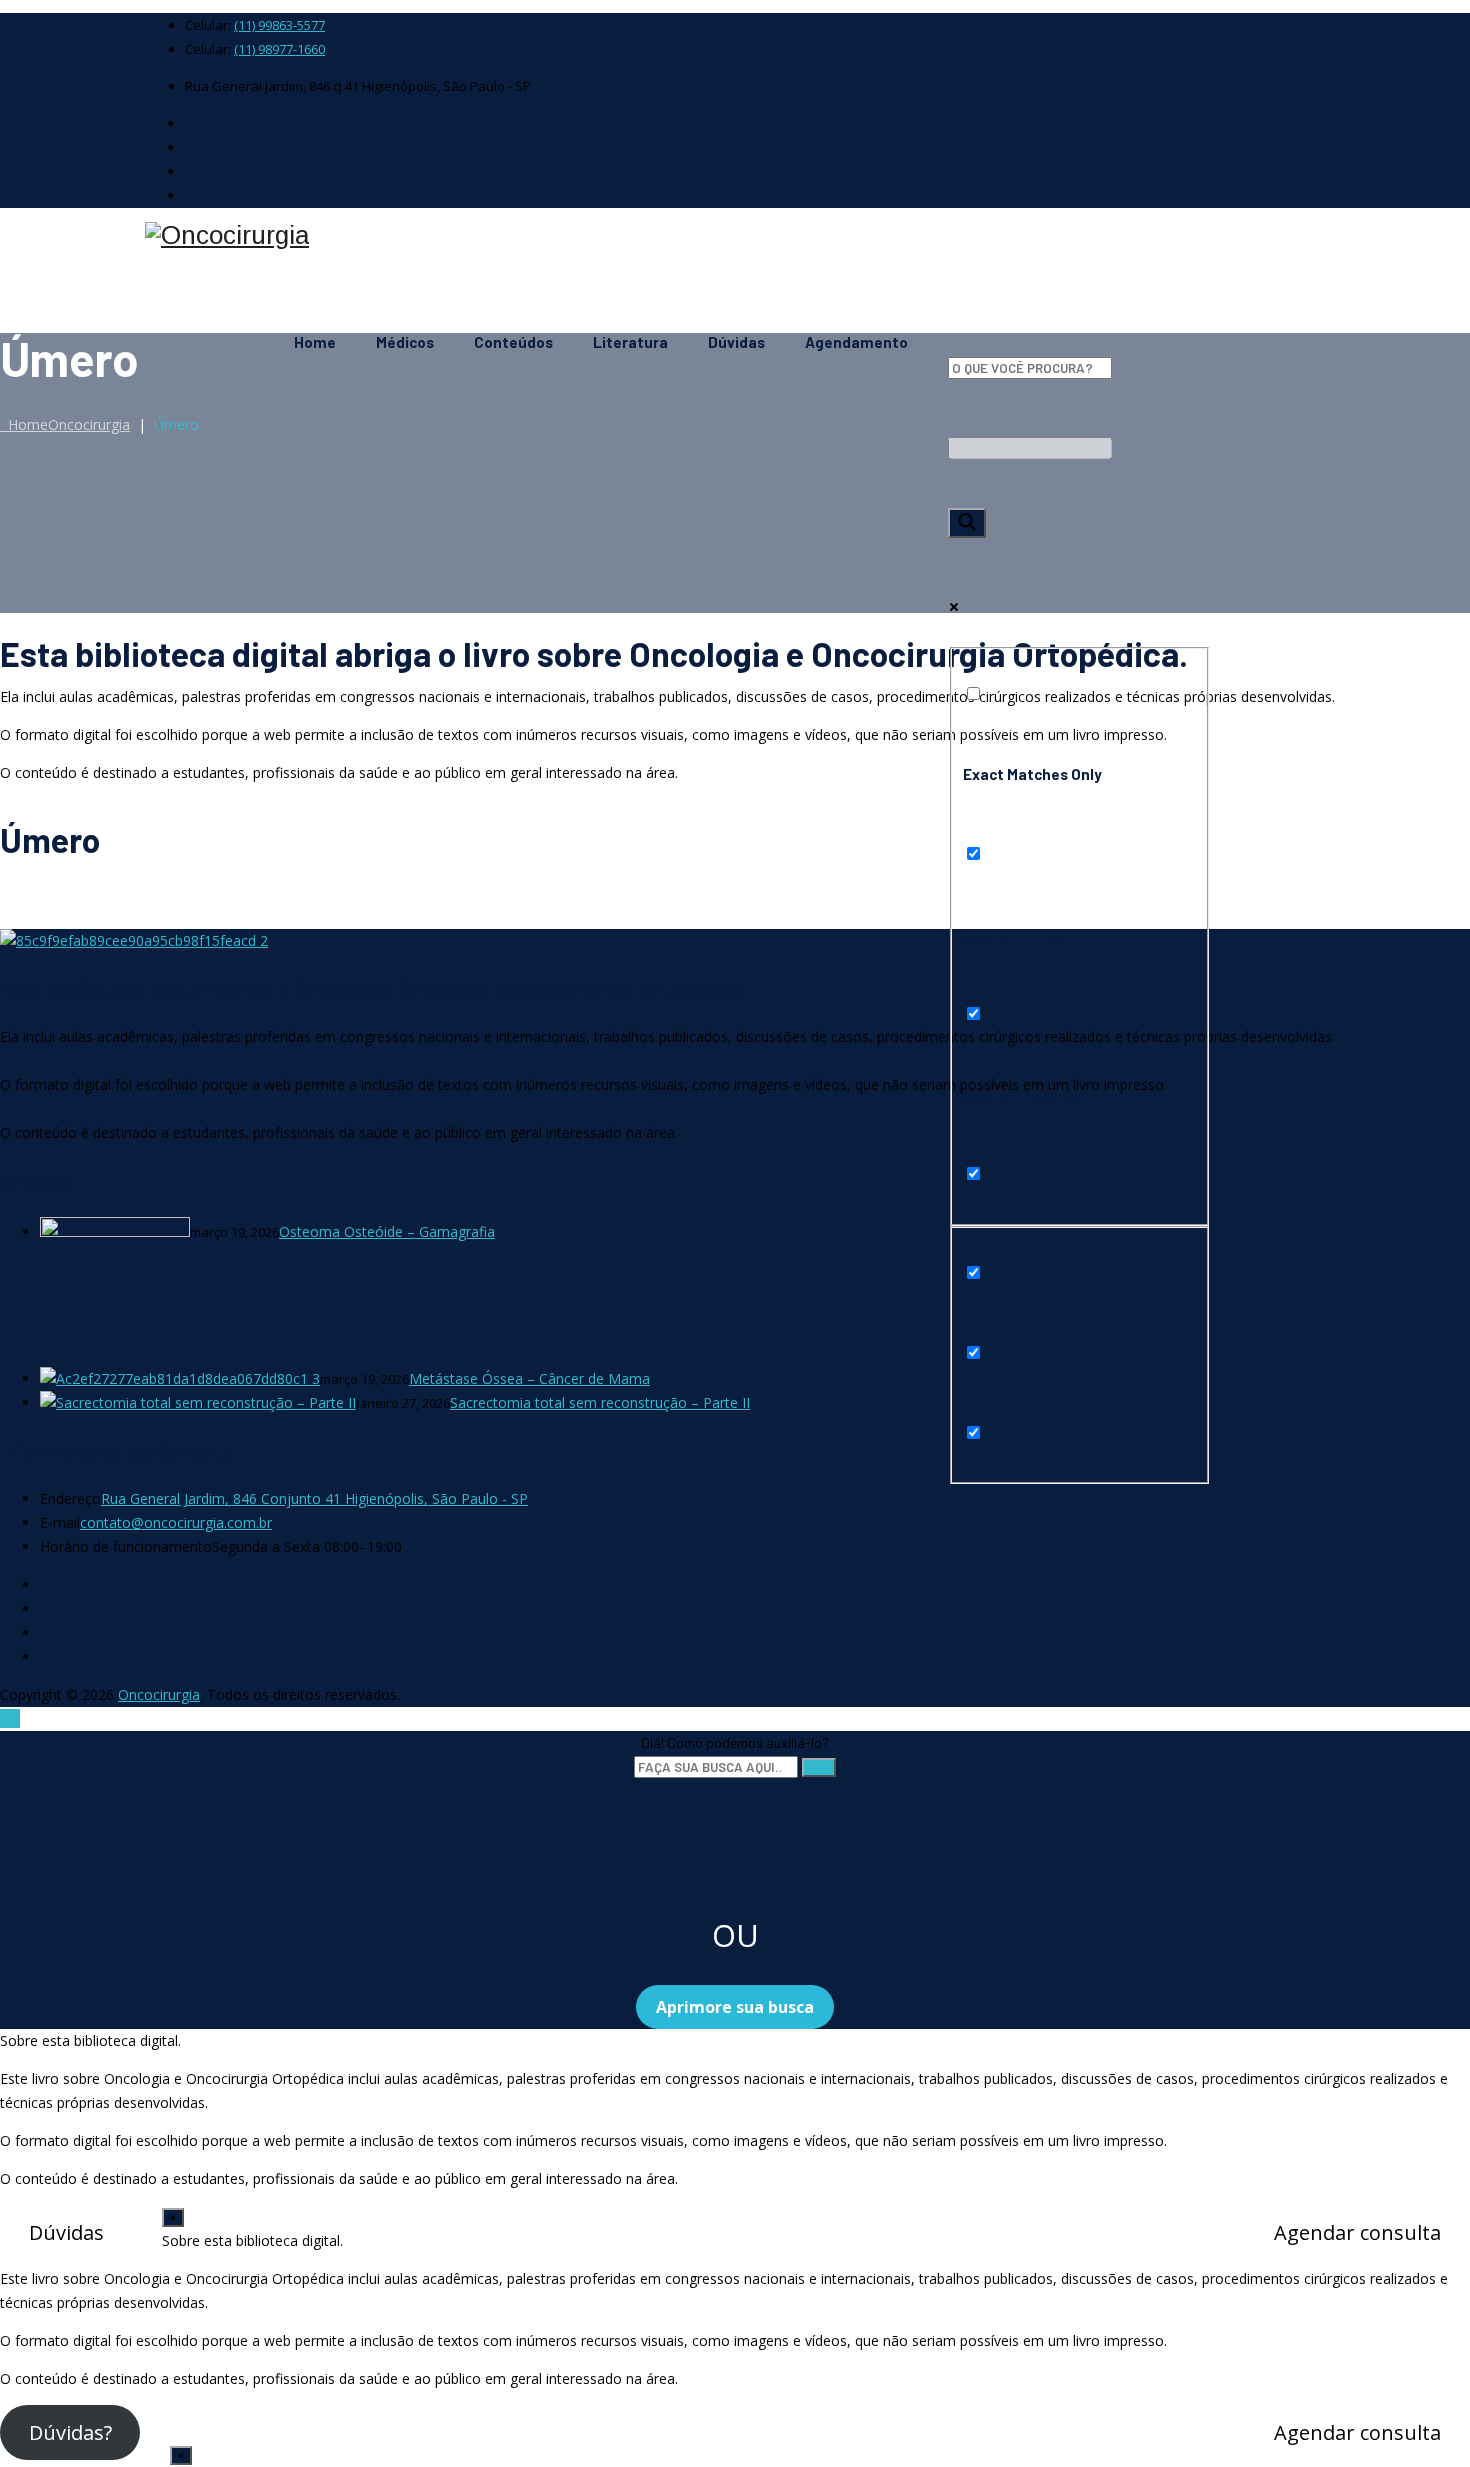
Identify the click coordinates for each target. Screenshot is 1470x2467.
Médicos (405, 342)
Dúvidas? (70, 2432)
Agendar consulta (1357, 2232)
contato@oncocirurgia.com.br (176, 1522)
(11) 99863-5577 (279, 25)
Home (315, 342)
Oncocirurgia (159, 1694)
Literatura (630, 342)
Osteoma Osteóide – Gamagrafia (387, 1231)
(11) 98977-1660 (279, 49)
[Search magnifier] (967, 523)
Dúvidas (736, 342)
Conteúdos (513, 342)
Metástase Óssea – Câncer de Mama (529, 1378)
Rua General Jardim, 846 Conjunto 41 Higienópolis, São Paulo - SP (314, 1498)
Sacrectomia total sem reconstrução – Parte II (600, 1402)
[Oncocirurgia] (735, 235)
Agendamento (856, 342)
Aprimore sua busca (735, 2007)
